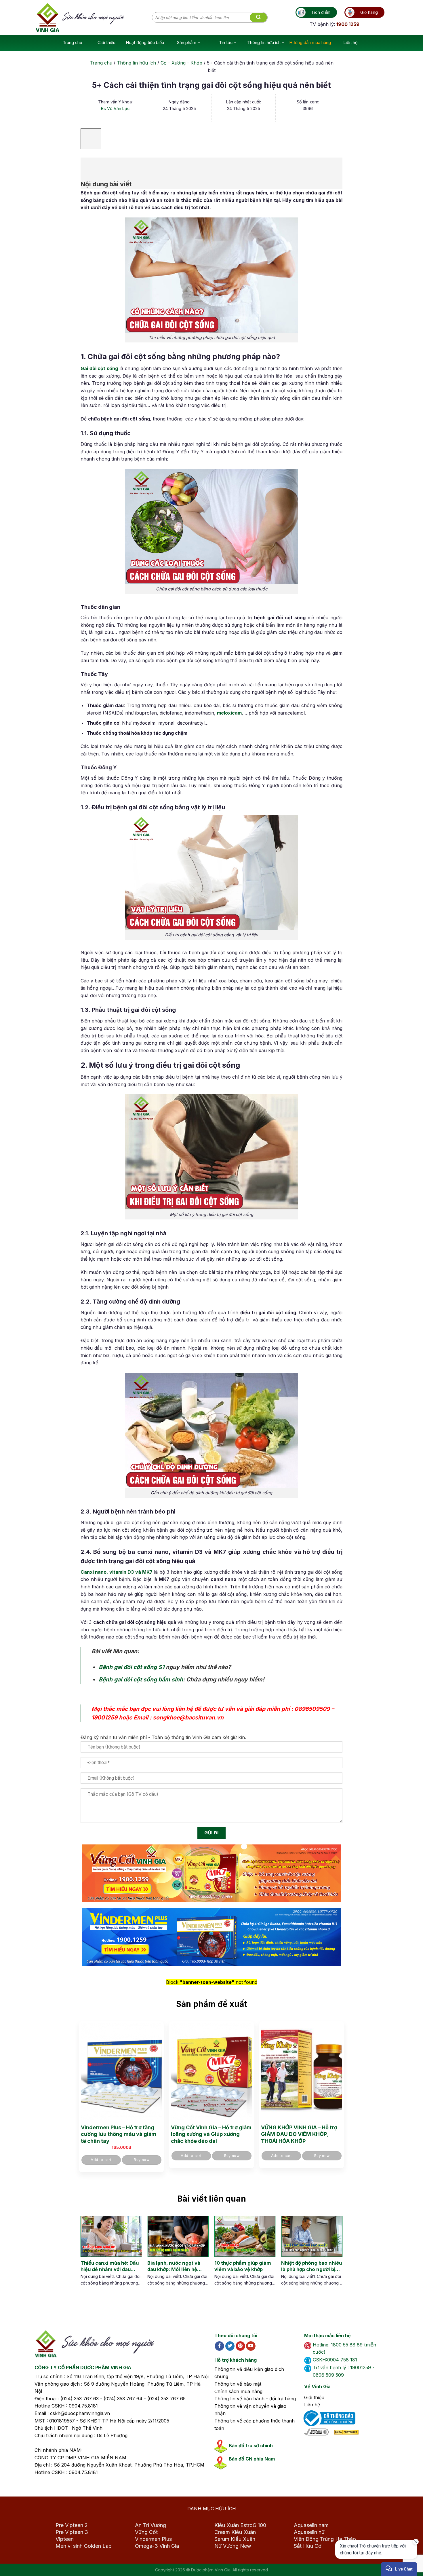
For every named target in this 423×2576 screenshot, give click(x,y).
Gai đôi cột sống (99, 368)
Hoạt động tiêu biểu (145, 42)
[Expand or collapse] (88, 165)
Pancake (372, 2566)
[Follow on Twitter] (230, 2346)
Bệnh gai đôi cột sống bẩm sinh (141, 1679)
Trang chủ (73, 42)
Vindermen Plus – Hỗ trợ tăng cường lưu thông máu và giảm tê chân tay (119, 2134)
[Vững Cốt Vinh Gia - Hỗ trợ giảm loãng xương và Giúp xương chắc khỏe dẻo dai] (211, 2072)
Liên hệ (350, 42)
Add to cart (101, 2160)
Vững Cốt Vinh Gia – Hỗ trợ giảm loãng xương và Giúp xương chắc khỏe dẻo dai (211, 2134)
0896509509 (312, 1709)
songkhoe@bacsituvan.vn (188, 1717)
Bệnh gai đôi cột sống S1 (132, 1667)
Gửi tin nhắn (366, 2551)
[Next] (333, 2257)
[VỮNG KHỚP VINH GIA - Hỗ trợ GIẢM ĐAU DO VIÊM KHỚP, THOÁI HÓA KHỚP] (302, 2072)
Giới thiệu (106, 42)
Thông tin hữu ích (264, 42)
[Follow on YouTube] (251, 2346)
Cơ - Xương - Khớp (181, 63)
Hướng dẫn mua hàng (310, 42)
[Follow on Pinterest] (240, 2346)
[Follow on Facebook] (219, 2346)
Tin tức (226, 42)
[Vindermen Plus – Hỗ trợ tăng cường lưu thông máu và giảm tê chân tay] (121, 2072)
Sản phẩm (187, 42)
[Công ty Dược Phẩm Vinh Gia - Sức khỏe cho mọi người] (94, 18)
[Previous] (85, 2257)
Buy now (142, 2160)
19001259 (104, 1717)
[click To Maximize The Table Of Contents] (91, 139)
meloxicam (229, 713)
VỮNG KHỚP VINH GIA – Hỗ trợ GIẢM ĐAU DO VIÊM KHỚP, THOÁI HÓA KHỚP (299, 2134)
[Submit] (258, 18)
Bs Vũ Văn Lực (115, 108)
